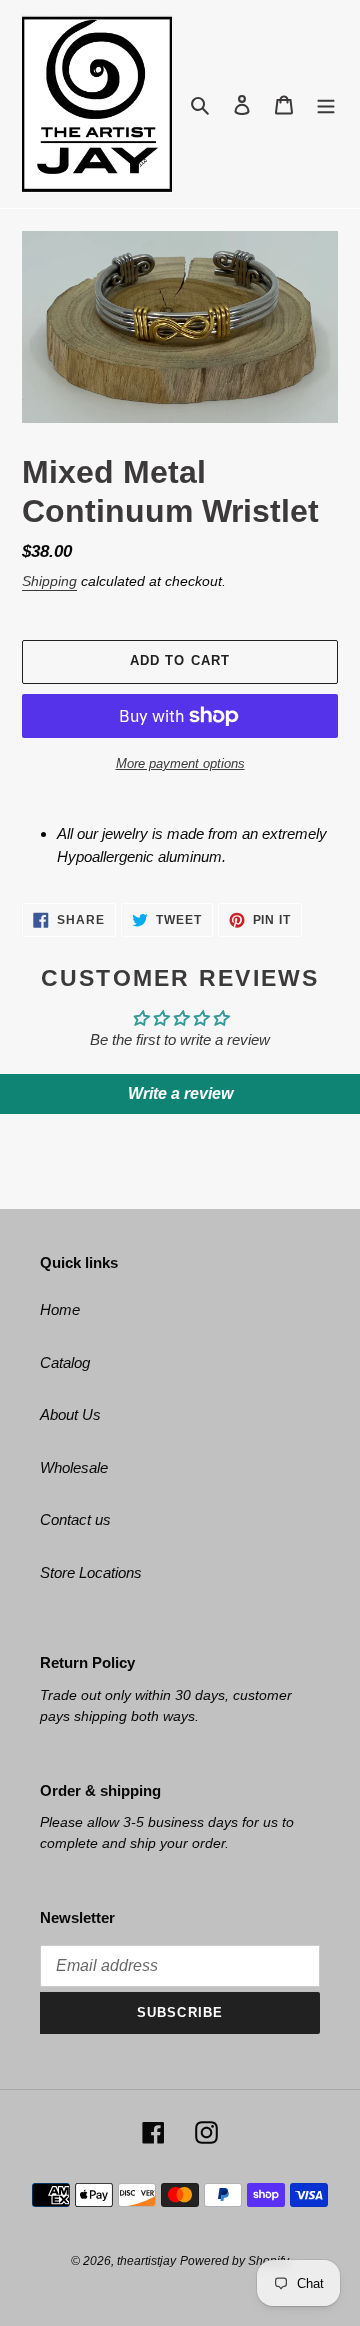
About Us (70, 1414)
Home (60, 1309)
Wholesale (74, 1467)
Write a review (180, 1093)
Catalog (65, 1362)
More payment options (180, 763)
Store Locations (91, 1572)
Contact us (75, 1519)
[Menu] (326, 104)
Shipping (49, 581)
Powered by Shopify (234, 2261)
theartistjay (146, 2261)
